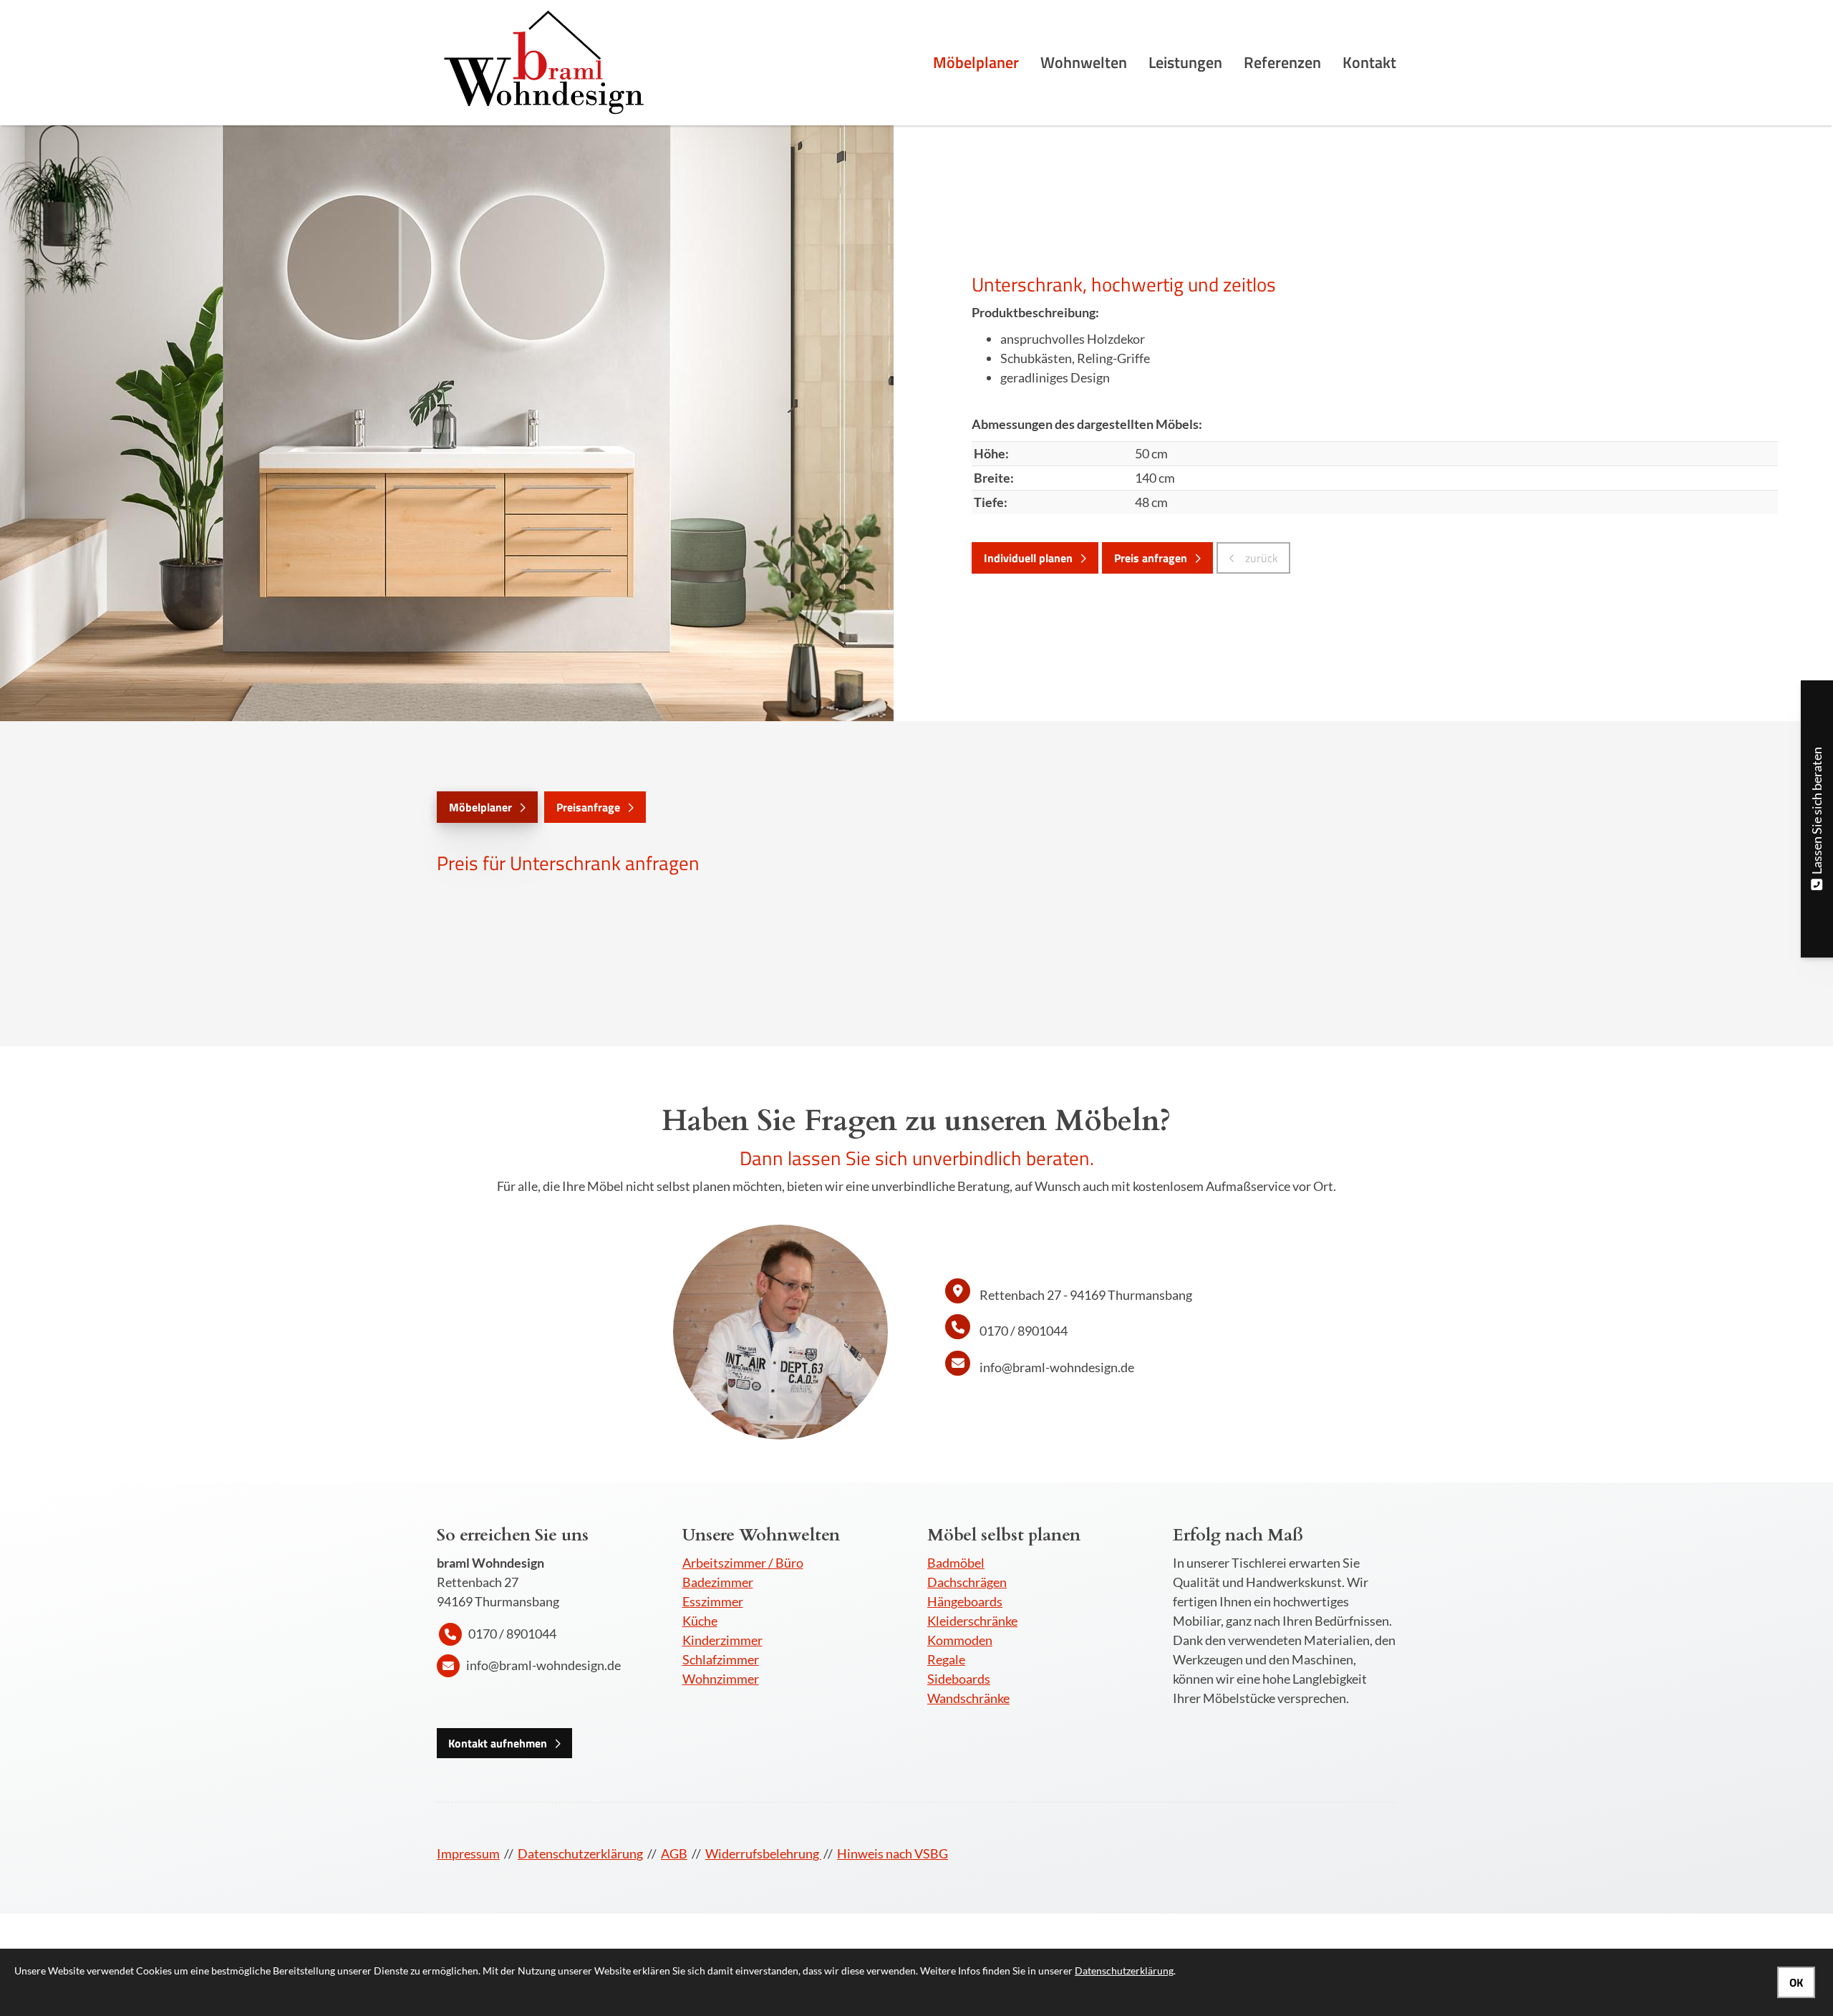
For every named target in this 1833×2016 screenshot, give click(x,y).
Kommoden (960, 1640)
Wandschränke (968, 1698)
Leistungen (1185, 62)
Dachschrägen (967, 1582)
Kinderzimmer (722, 1640)
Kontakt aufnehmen (498, 1743)
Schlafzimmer (721, 1659)
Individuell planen (1028, 558)
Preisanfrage (588, 807)
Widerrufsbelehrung (763, 1853)
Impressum (468, 1853)
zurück (1260, 558)
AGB (674, 1853)
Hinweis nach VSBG (893, 1853)
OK (1796, 1982)
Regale (946, 1659)
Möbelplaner (976, 62)
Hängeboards (965, 1601)
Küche (700, 1621)
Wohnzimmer (721, 1679)
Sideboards (959, 1679)
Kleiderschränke (972, 1621)
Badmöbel (956, 1563)
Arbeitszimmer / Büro (743, 1563)
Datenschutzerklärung (580, 1853)
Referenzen (1282, 62)
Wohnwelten (1084, 62)
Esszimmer (713, 1601)
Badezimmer (718, 1582)
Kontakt (1369, 62)
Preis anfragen (1151, 558)
